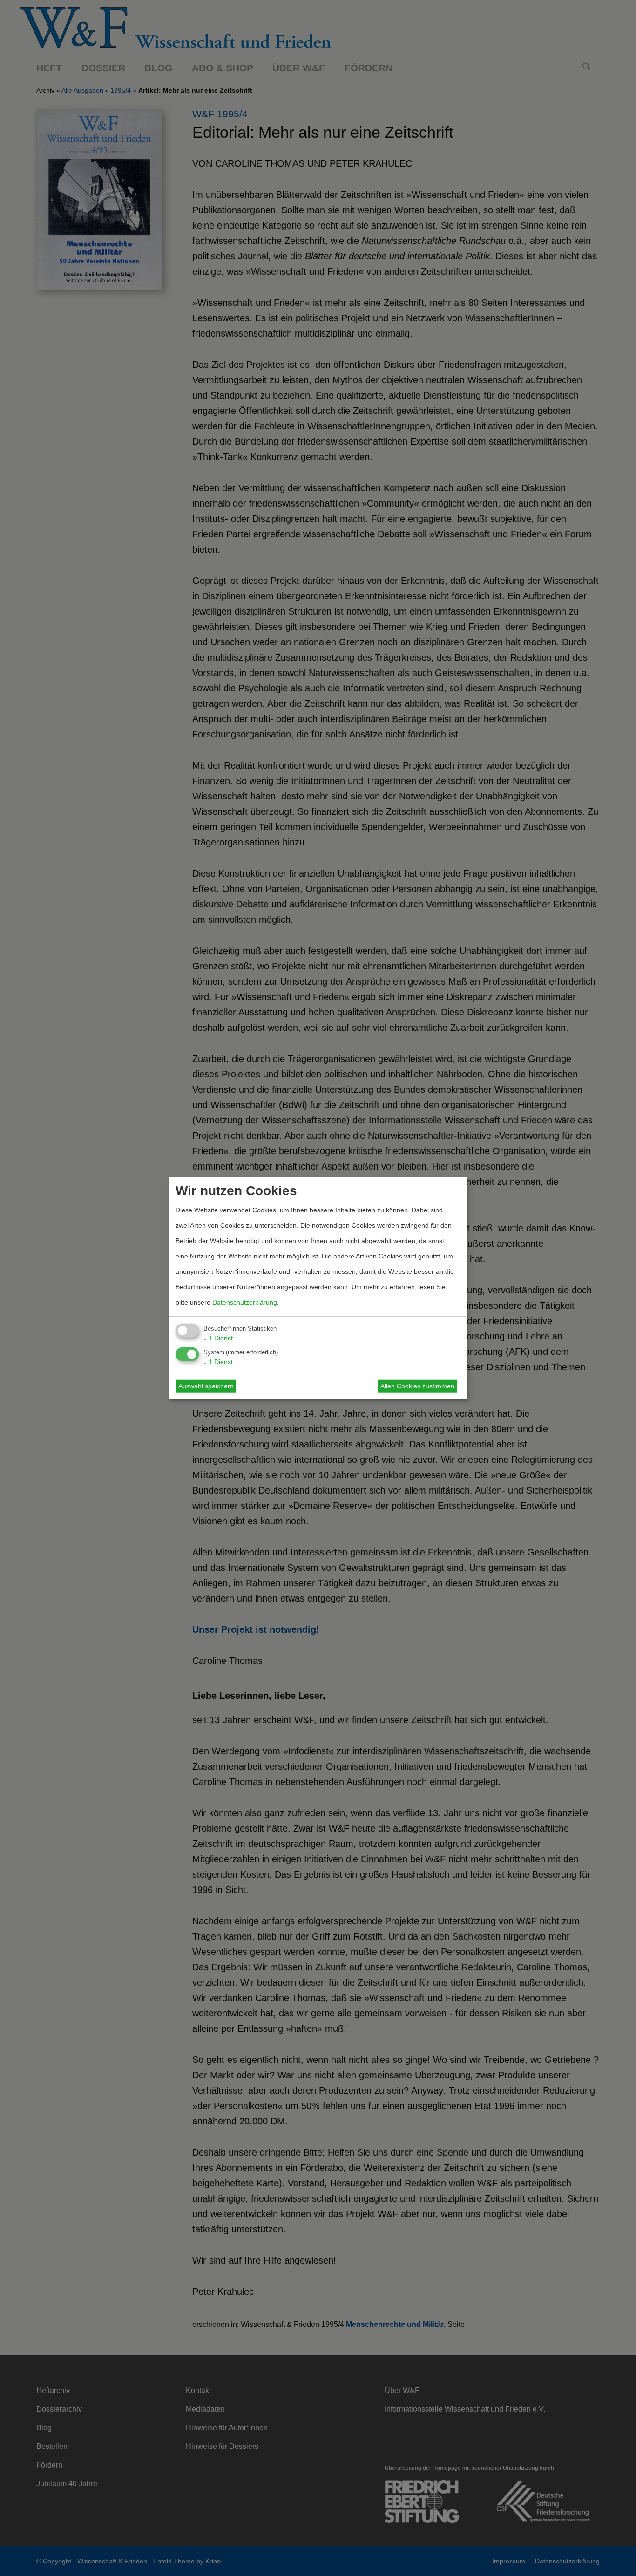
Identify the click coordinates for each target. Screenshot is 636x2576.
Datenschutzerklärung (245, 1302)
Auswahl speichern (206, 1386)
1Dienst (218, 1338)
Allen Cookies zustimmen (417, 1386)
